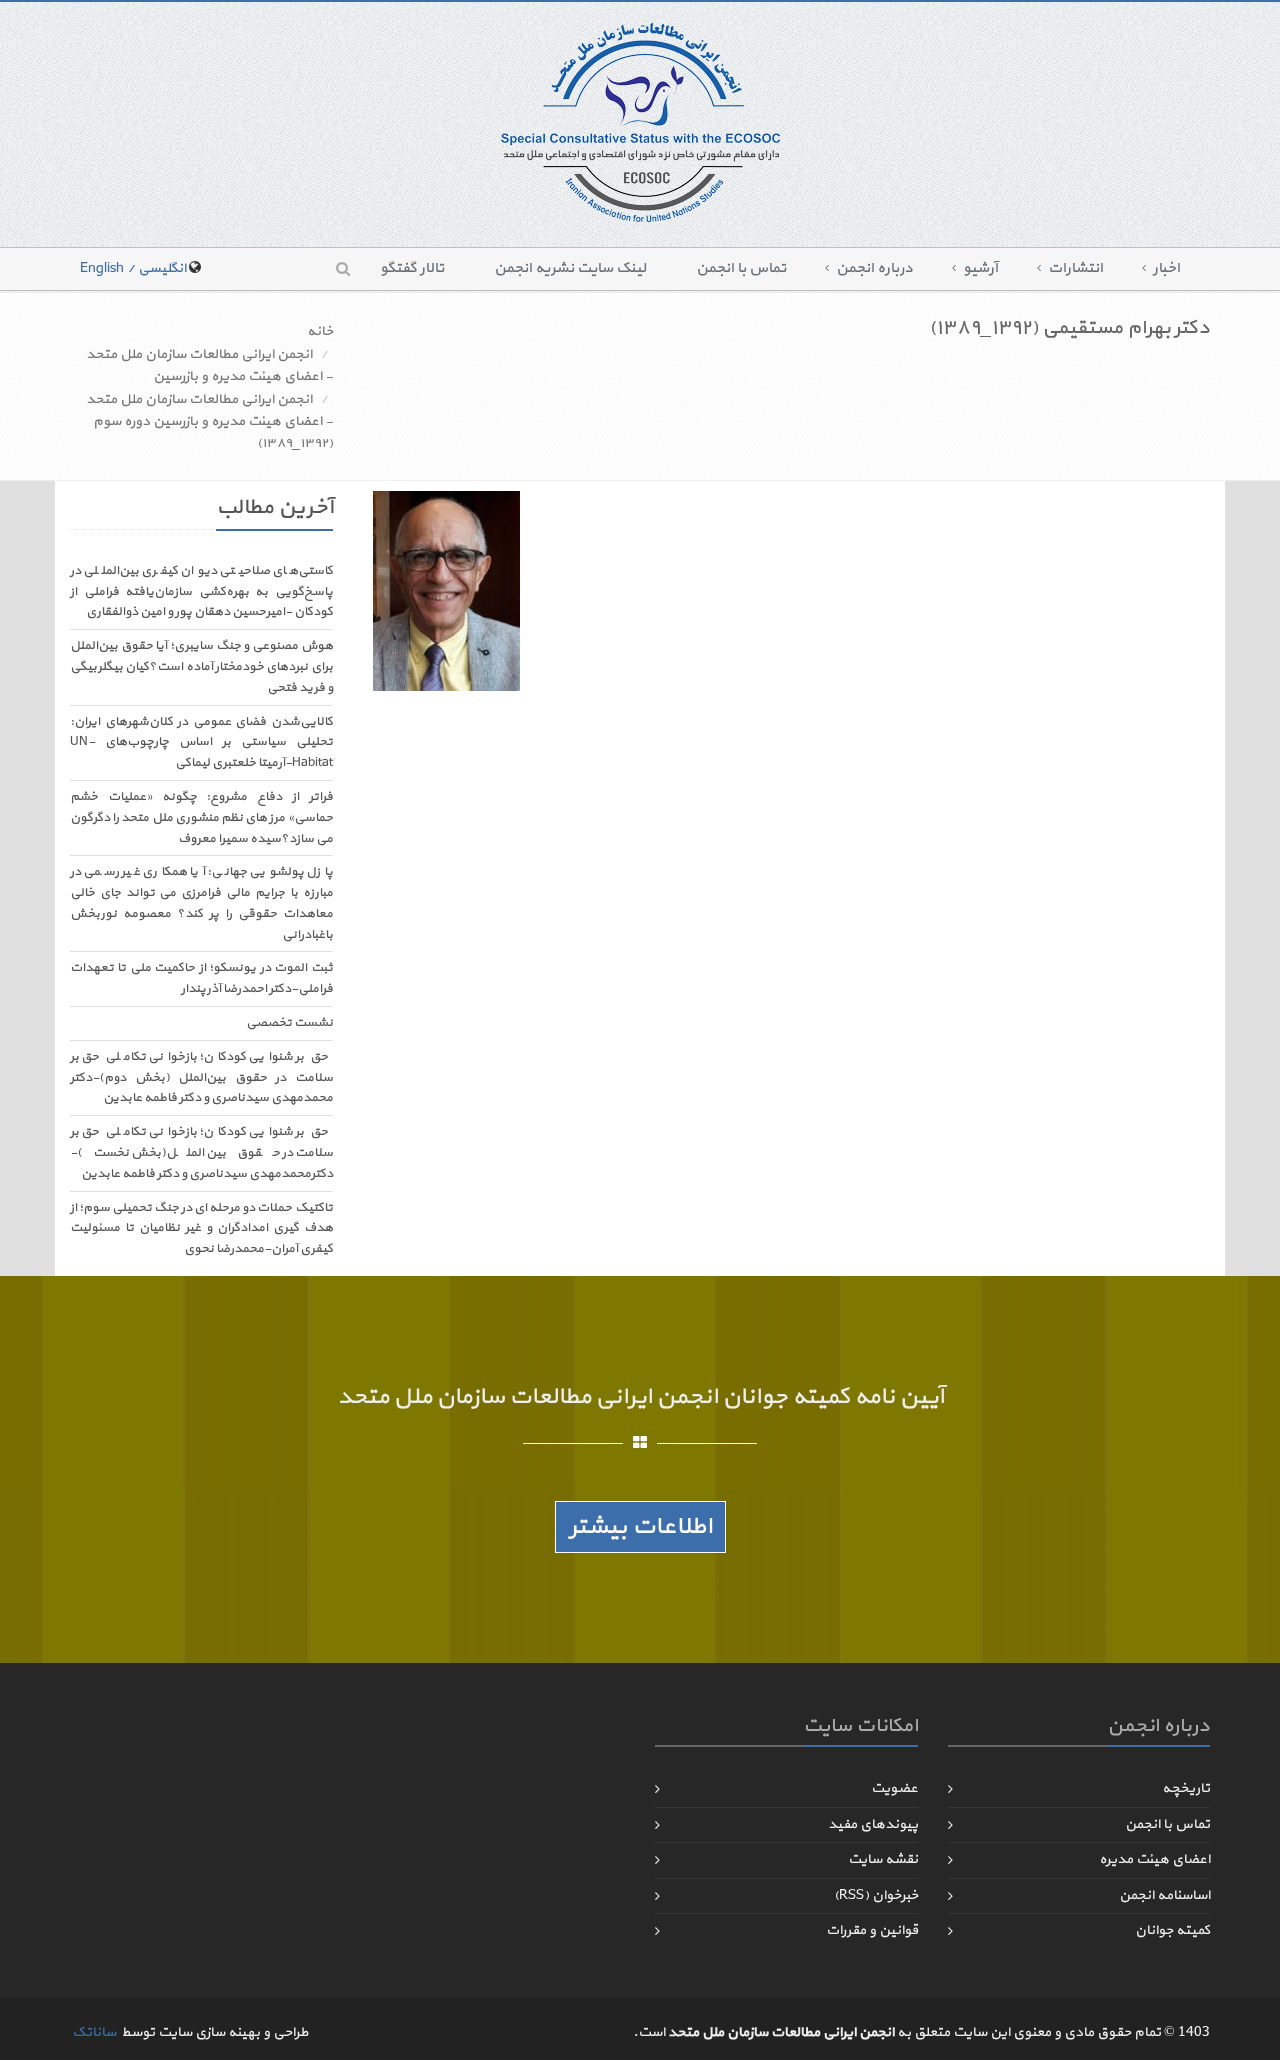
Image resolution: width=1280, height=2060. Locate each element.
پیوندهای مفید (873, 1824)
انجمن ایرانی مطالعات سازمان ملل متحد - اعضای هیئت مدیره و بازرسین (209, 365)
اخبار (1166, 268)
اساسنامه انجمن (1164, 1895)
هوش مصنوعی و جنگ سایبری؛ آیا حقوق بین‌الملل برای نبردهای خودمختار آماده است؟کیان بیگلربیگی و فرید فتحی (201, 667)
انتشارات (1075, 268)
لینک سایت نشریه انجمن (570, 268)
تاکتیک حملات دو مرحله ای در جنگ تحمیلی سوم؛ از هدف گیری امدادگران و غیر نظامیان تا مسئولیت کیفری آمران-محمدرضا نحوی (201, 1229)
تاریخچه (1186, 1788)
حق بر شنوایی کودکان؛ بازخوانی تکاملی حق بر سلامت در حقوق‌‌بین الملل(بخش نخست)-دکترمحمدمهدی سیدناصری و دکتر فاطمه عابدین (201, 1153)
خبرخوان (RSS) (876, 1895)
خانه (320, 331)
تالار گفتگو (412, 268)
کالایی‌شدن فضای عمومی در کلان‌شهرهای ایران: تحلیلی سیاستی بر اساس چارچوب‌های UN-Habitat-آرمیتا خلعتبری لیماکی (201, 743)
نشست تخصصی (289, 1023)
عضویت (894, 1788)
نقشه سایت (883, 1859)
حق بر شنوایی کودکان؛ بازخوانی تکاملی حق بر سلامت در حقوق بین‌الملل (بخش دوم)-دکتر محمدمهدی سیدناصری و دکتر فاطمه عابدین (201, 1078)
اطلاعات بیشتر (640, 1527)
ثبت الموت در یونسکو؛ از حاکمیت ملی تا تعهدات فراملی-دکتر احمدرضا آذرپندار (201, 978)
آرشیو (980, 268)
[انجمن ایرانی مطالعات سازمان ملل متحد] (640, 121)
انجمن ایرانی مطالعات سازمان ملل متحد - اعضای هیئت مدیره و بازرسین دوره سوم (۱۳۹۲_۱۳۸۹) (209, 422)
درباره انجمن (874, 268)
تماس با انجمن (741, 268)
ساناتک (94, 2032)
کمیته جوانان (1172, 1930)
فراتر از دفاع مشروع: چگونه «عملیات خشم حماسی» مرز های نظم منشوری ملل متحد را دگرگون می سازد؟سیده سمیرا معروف (201, 818)
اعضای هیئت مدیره (1154, 1859)
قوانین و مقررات (872, 1930)
